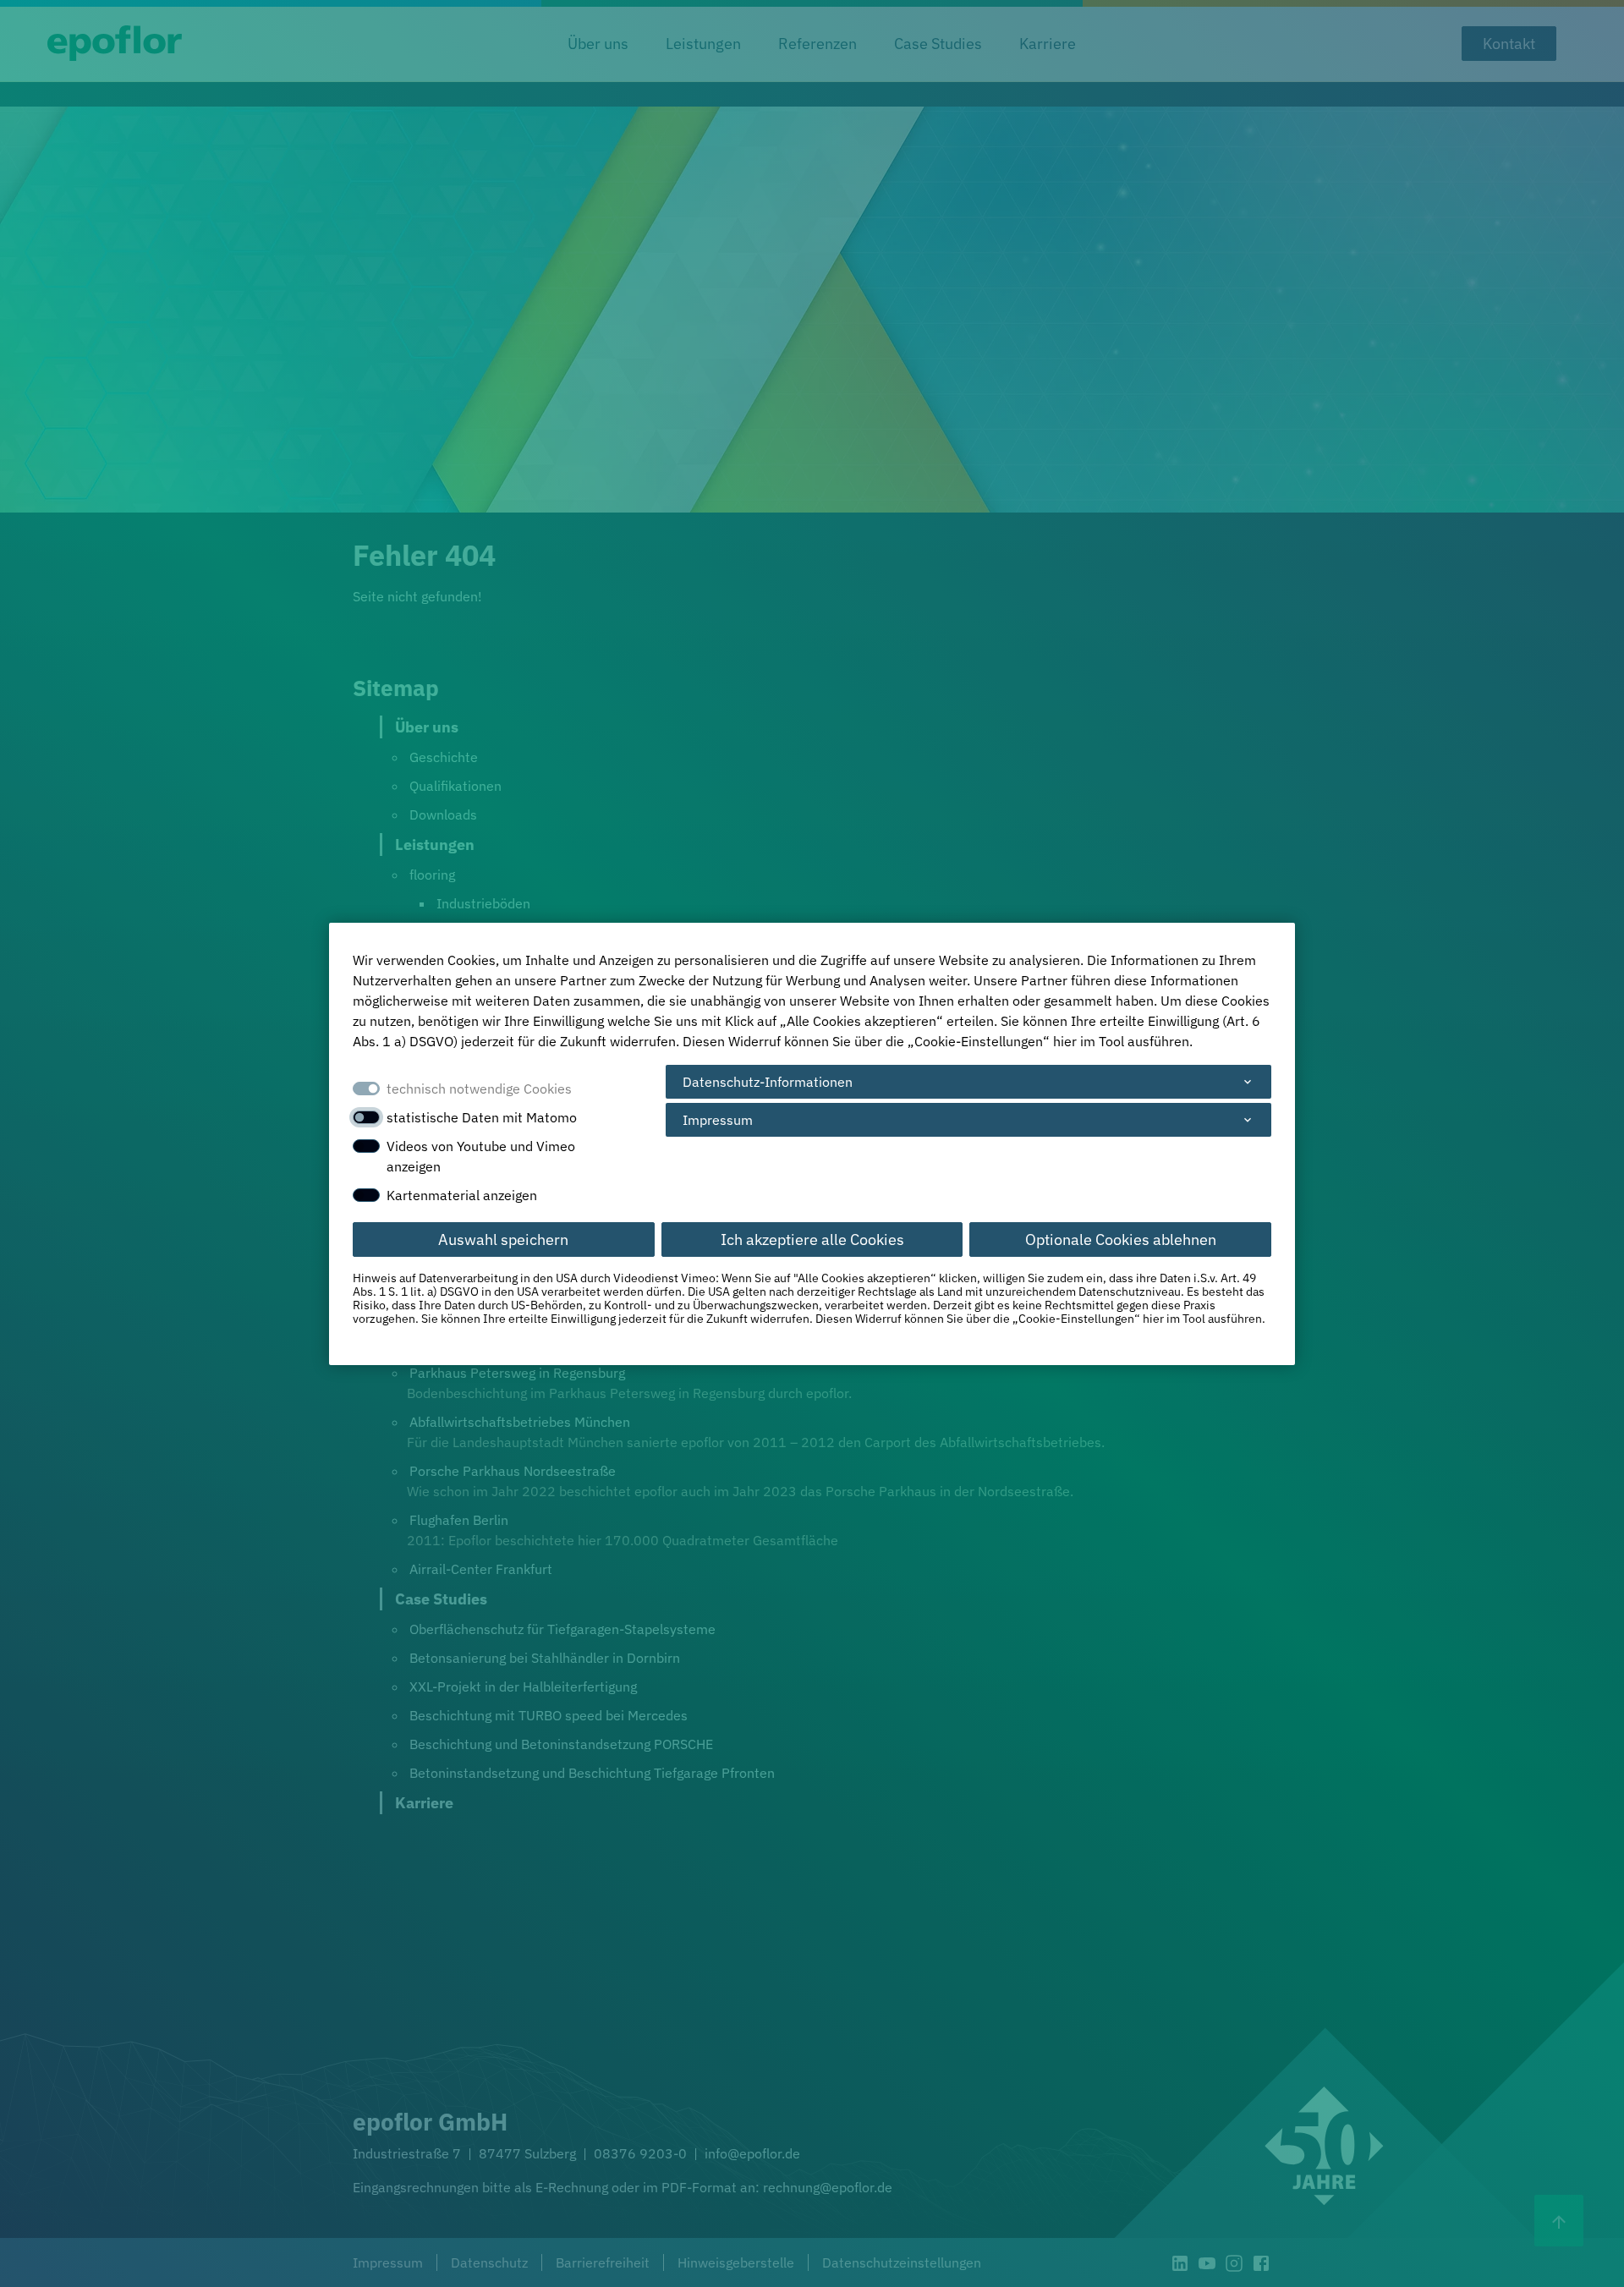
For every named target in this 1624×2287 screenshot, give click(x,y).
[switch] (366, 1117)
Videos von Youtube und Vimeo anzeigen (481, 1156)
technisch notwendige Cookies (479, 1089)
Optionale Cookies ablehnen (1121, 1239)
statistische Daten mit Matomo (482, 1117)
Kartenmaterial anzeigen (462, 1195)
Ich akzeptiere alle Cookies (812, 1239)
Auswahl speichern (503, 1239)
